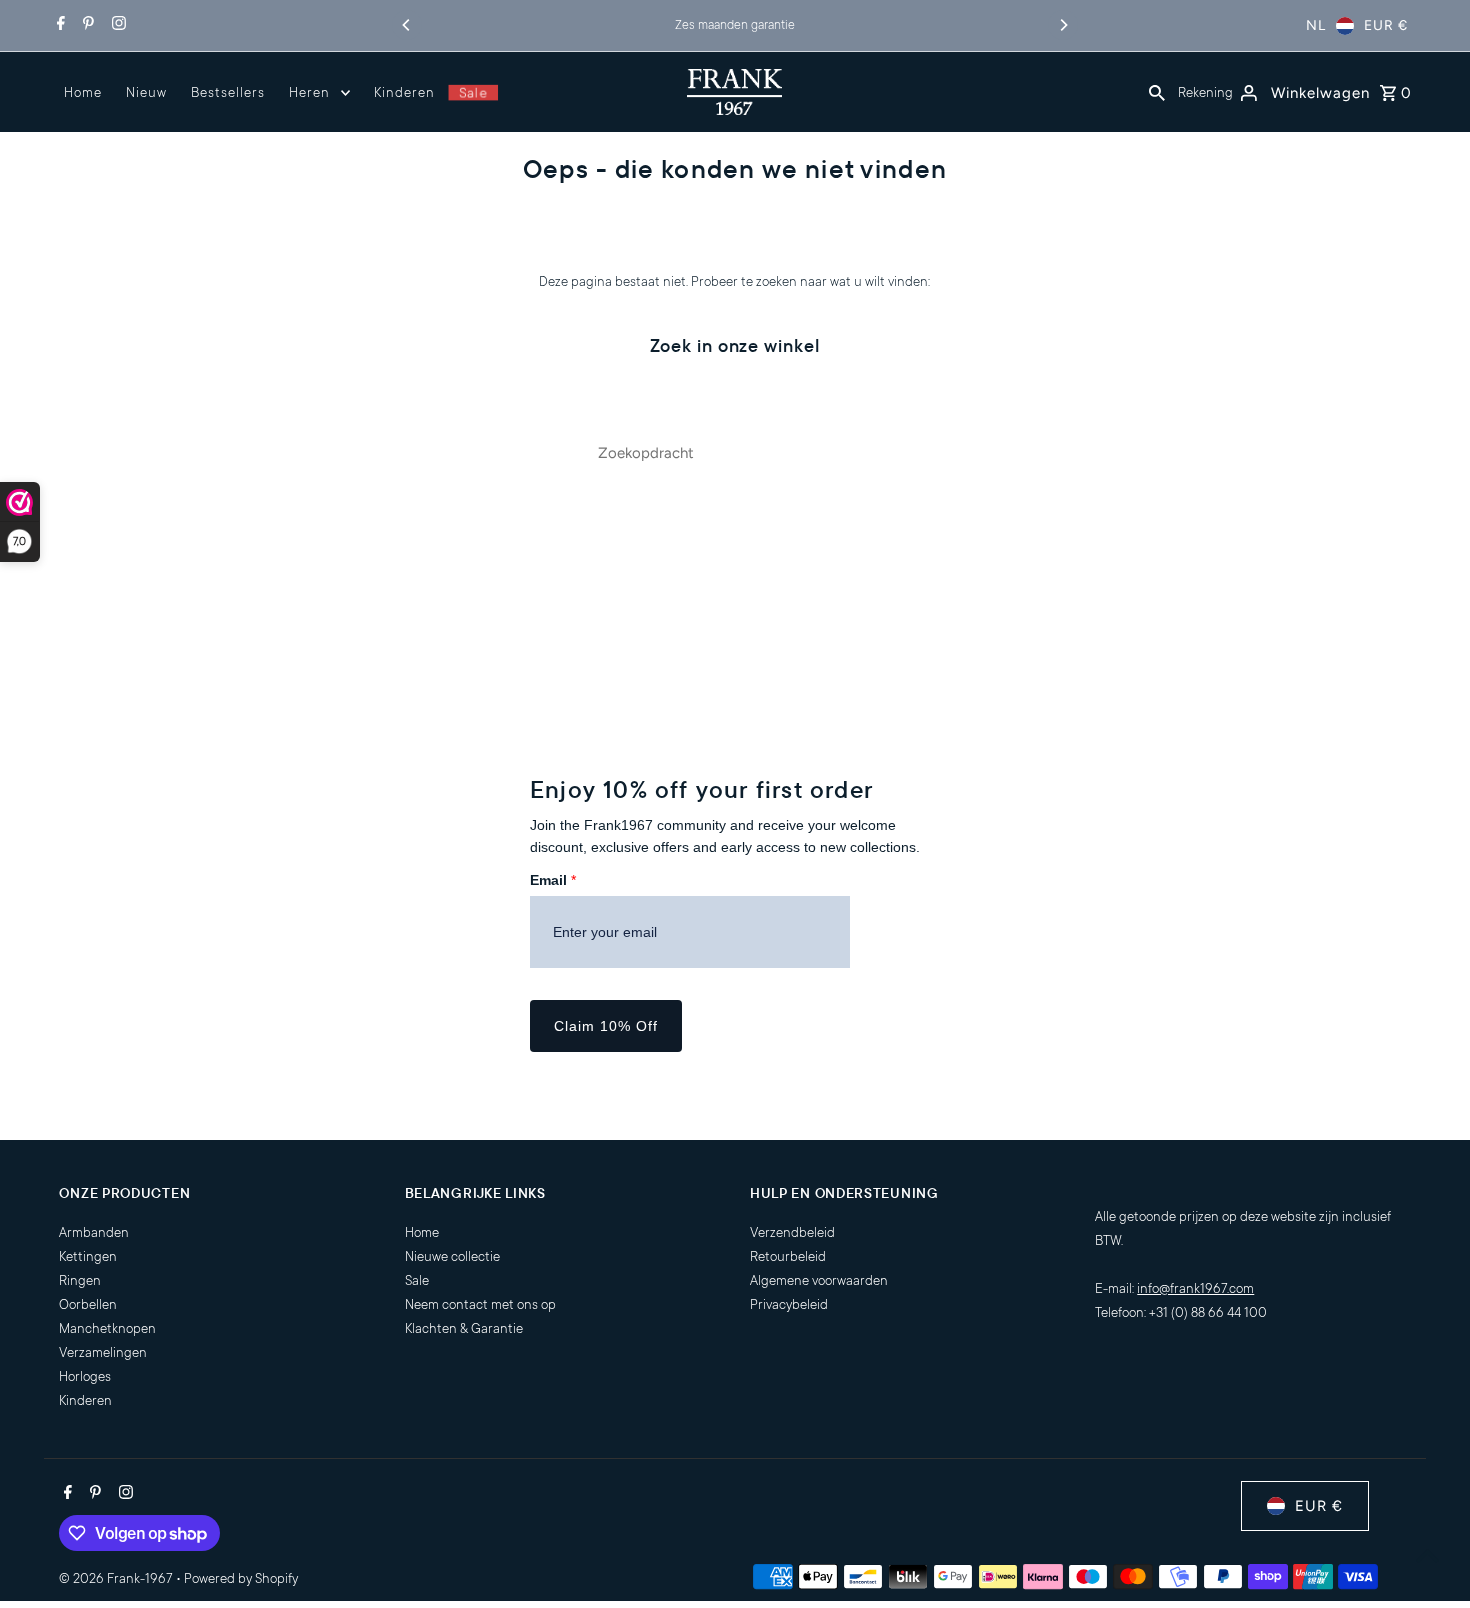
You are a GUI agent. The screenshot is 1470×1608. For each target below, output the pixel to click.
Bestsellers (228, 92)
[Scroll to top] (1427, 1555)
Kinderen (404, 92)
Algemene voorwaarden (819, 1280)
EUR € (1386, 25)
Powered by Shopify (241, 1578)
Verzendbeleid (792, 1232)
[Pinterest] (86, 26)
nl (1316, 25)
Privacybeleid (789, 1304)
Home (83, 92)
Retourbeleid (788, 1256)
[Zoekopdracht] (1157, 92)
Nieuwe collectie (452, 1256)
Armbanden (94, 1232)
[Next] (1063, 25)
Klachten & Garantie (464, 1328)
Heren (309, 92)
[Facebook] (58, 26)
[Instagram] (116, 26)
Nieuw (146, 92)
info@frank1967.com (1195, 1288)
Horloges (85, 1376)
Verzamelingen (103, 1352)
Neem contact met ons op (480, 1304)
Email (553, 880)
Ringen (80, 1280)
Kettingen (88, 1256)
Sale (473, 92)
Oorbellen (88, 1304)
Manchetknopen (107, 1328)
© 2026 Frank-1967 (117, 1578)
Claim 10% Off (606, 1026)
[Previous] (407, 25)
